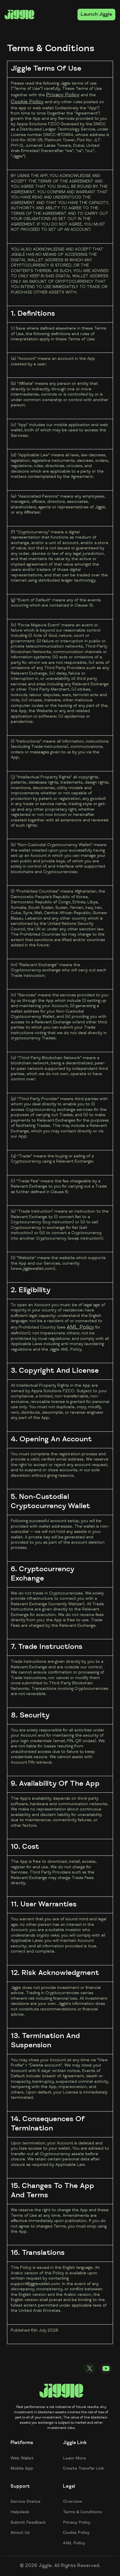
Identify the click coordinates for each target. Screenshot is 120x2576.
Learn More (74, 2459)
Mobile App (22, 2469)
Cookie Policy (27, 102)
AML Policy (80, 1327)
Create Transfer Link (83, 2469)
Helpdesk (20, 2512)
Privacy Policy (63, 95)
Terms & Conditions (82, 2512)
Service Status (25, 2502)
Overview (73, 2502)
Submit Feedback (28, 2523)
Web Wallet (22, 2459)
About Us (20, 2533)
